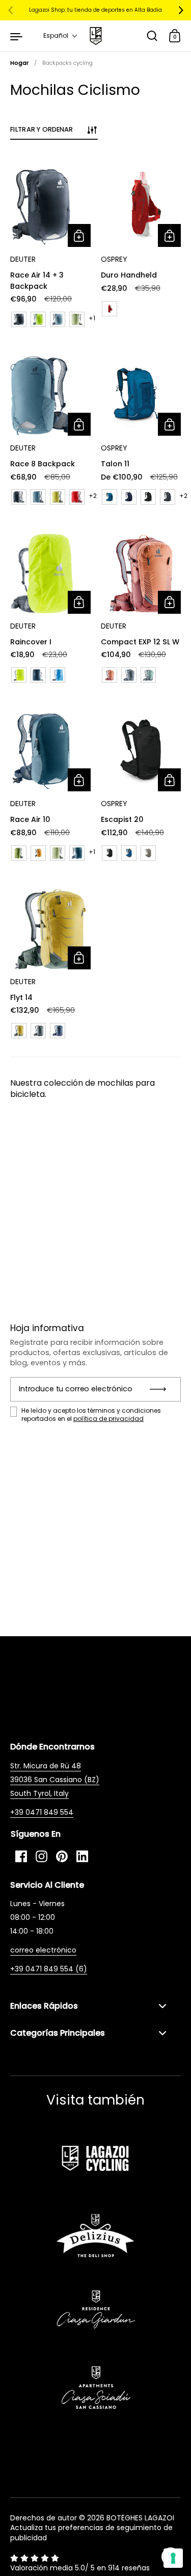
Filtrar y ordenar (42, 129)
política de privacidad (108, 1419)
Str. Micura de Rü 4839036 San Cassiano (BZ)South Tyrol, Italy (55, 1780)
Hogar (19, 63)
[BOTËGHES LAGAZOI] (95, 36)
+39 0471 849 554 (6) (49, 1969)
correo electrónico (43, 1950)
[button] (61, 36)
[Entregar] (161, 1389)
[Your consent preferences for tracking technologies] (173, 2558)
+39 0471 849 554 (42, 1812)
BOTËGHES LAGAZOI (140, 2518)
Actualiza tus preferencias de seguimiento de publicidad (91, 2533)
